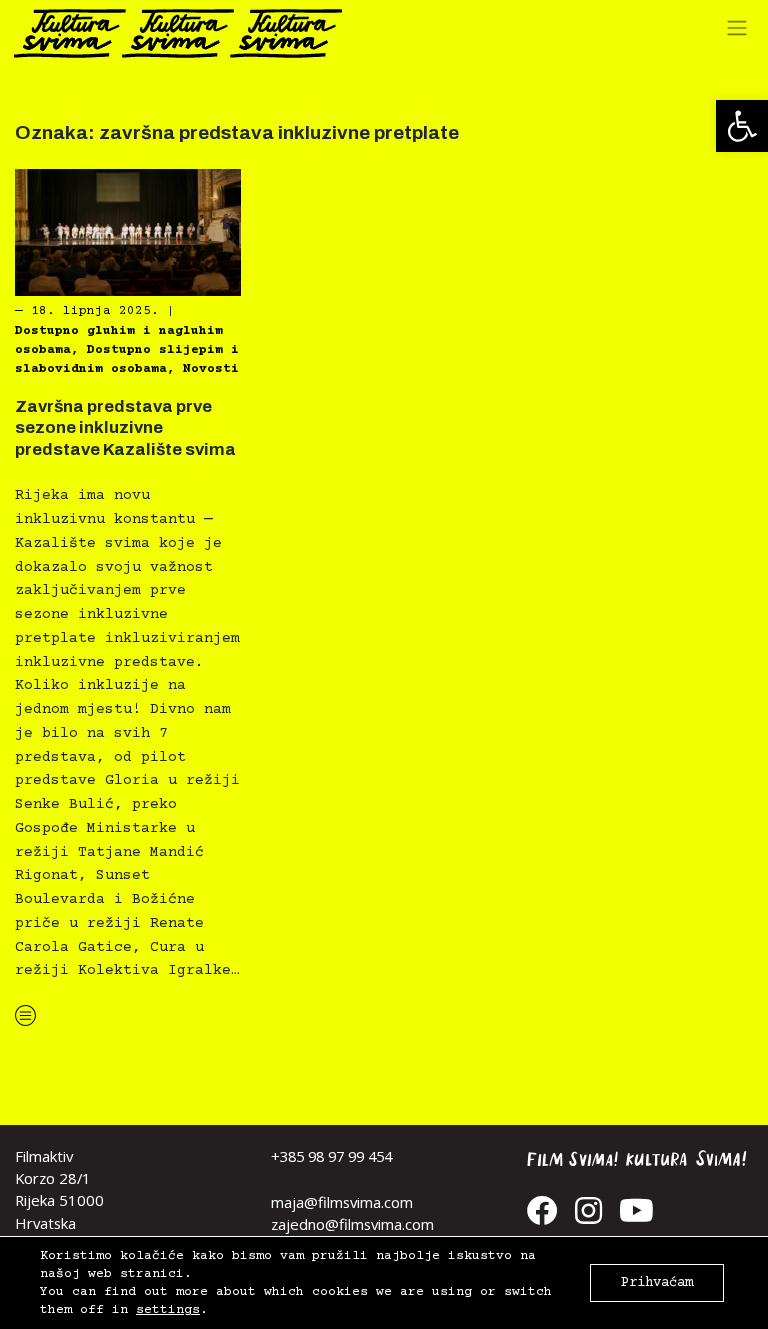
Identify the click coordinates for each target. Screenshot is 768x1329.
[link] (742, 126)
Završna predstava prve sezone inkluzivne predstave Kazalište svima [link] (125, 428)
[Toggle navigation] (742, 33)
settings (168, 1310)
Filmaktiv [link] (44, 1156)
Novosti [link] (211, 369)
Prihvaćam (657, 1283)
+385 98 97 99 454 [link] (331, 1156)
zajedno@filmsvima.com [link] (352, 1224)
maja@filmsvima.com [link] (342, 1202)
